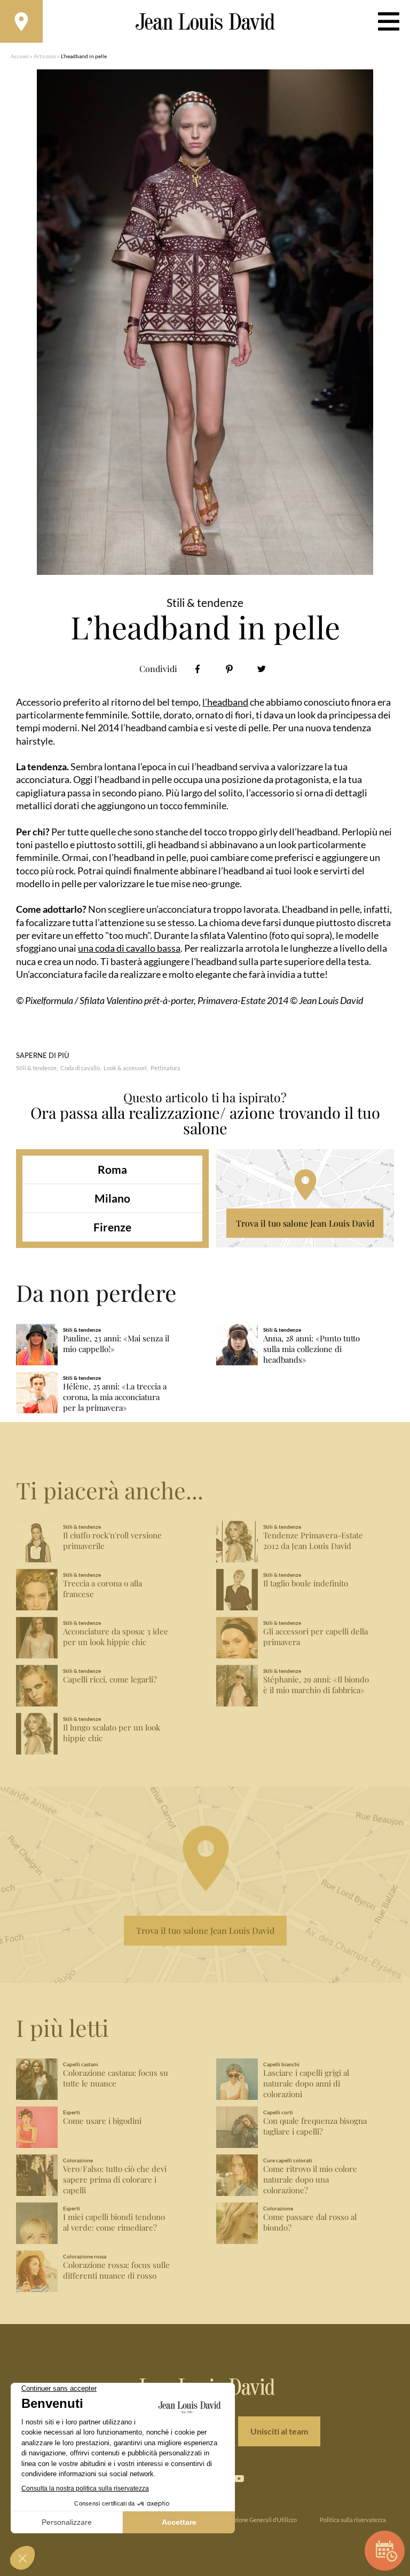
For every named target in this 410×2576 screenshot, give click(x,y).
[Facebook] (197, 669)
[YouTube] (239, 2479)
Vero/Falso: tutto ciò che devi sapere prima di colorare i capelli (115, 2180)
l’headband (225, 702)
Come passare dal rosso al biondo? (310, 2222)
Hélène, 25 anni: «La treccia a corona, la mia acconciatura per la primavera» (115, 1397)
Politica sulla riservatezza (353, 2520)
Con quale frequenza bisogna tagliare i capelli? (315, 2126)
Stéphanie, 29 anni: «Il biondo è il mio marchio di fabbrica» (316, 1685)
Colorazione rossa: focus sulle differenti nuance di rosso (116, 2270)
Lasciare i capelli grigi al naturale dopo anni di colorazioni (306, 2084)
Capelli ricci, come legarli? (110, 1680)
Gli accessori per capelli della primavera (316, 1637)
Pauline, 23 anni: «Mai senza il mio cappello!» (116, 1344)
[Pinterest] (229, 669)
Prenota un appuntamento (385, 2551)
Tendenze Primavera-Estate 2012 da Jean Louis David (313, 1541)
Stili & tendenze (36, 1068)
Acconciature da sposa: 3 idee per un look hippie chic (116, 1637)
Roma (112, 1169)
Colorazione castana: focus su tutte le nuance (116, 2078)
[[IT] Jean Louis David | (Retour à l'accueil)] (205, 22)
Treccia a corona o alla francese (102, 1589)
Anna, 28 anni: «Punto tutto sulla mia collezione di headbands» (312, 1349)
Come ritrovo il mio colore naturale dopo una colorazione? (310, 2180)
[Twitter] (261, 669)
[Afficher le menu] (389, 21)
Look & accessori (125, 1068)
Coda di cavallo (80, 1068)
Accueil (20, 56)
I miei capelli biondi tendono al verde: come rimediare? (114, 2222)
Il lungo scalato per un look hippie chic (112, 1733)
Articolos (45, 56)
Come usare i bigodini (102, 2121)
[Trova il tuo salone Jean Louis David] (21, 21)
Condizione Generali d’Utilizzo (258, 2520)
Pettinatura (165, 1068)
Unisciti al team (279, 2431)
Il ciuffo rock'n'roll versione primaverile (112, 1541)
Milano (112, 1198)
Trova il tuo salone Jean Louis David (305, 1223)
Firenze (112, 1227)
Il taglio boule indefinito (306, 1583)
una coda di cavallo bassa (129, 948)
